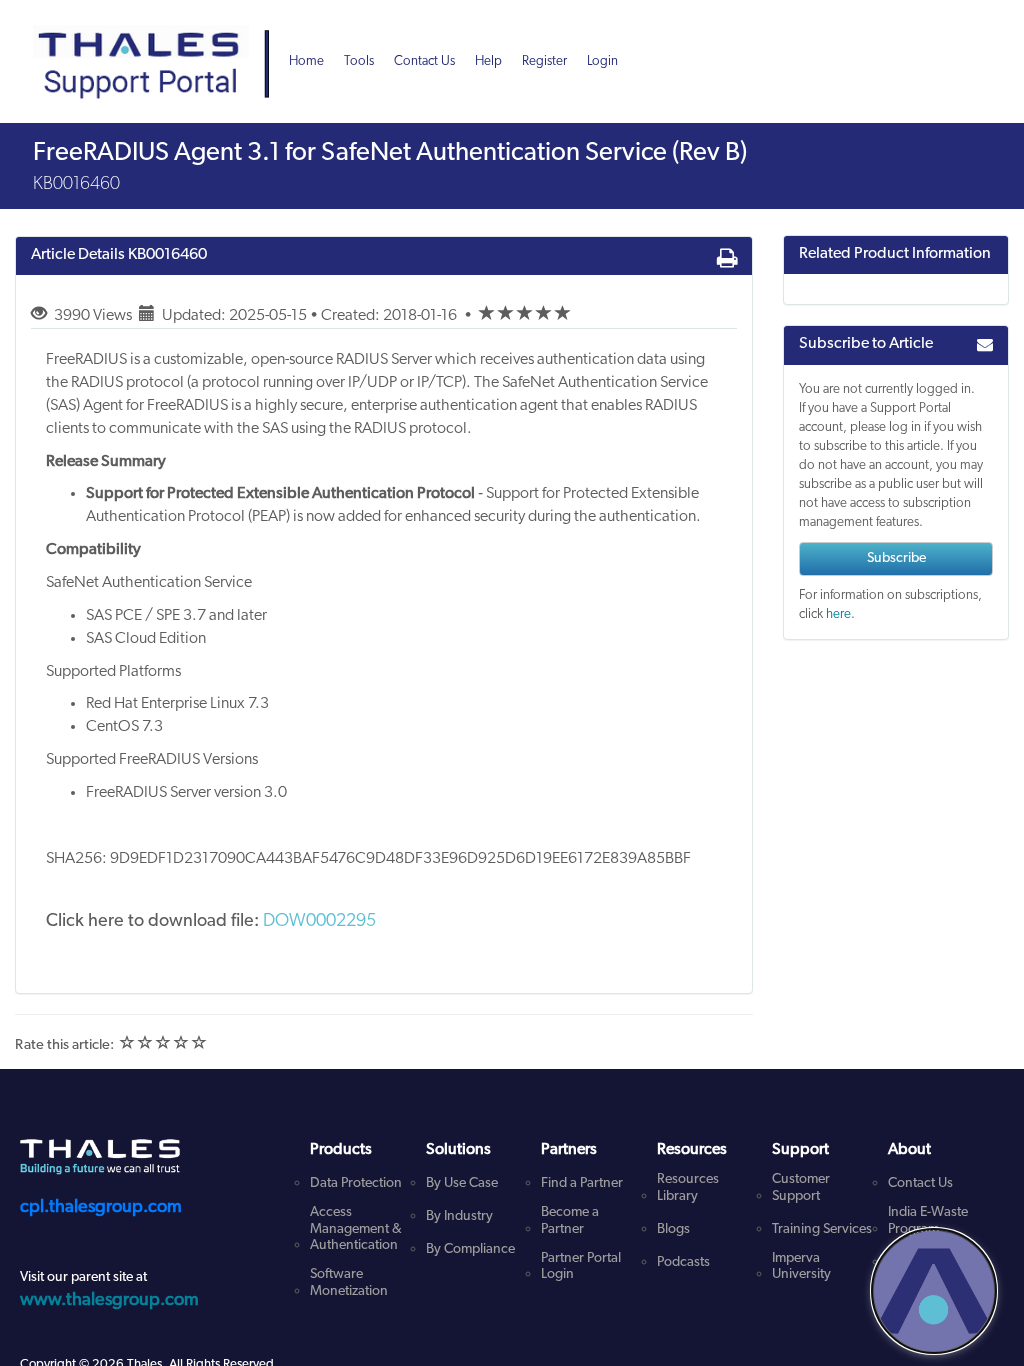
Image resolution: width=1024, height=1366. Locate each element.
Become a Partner (570, 1221)
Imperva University (801, 1267)
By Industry (459, 1216)
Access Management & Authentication (356, 1229)
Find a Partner (582, 1183)
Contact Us (424, 61)
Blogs (673, 1229)
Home (306, 61)
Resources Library (688, 1188)
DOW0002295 (319, 922)
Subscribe (896, 558)
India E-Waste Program (928, 1221)
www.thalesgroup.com (109, 1301)
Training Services (822, 1229)
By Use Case (462, 1183)
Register (544, 61)
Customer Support (801, 1188)
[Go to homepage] (158, 40)
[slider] (525, 316)
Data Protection (356, 1183)
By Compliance (470, 1249)
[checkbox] (487, 314)
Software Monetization (349, 1283)
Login (602, 61)
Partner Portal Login (581, 1267)
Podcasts (683, 1262)
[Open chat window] (934, 1291)
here (838, 614)
